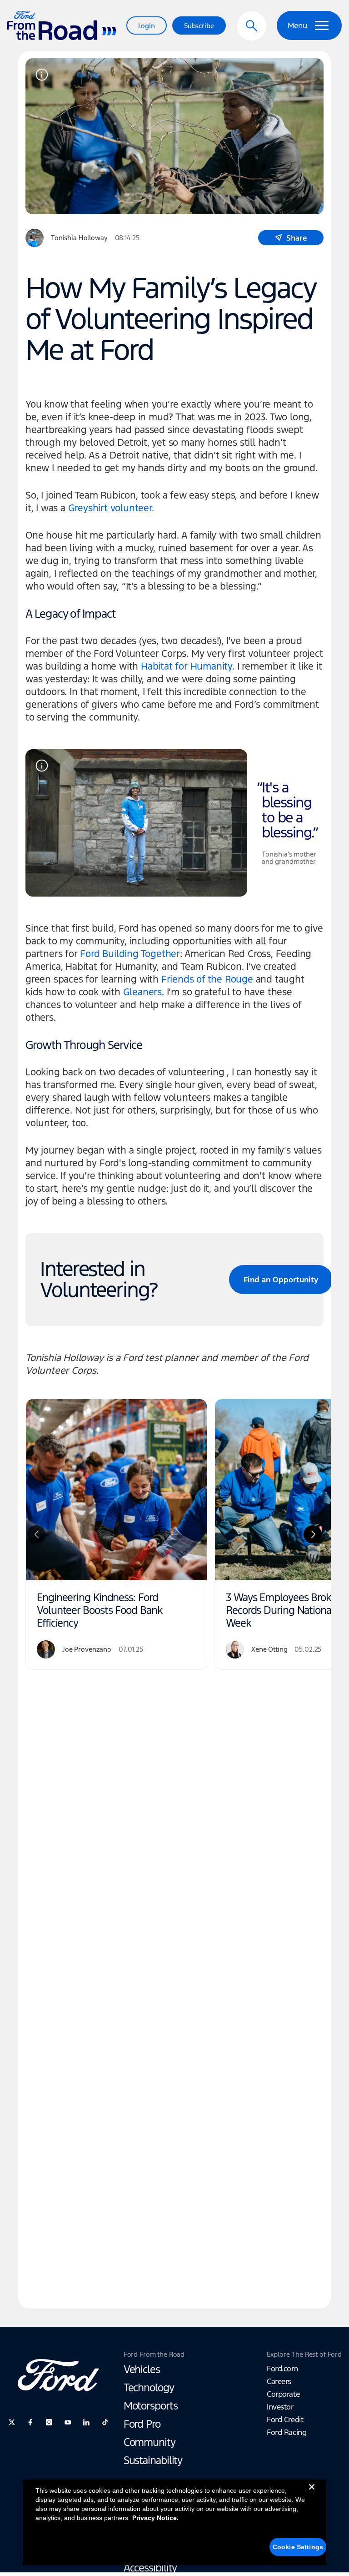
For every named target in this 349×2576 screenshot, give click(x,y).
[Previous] (36, 1534)
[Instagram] (49, 2422)
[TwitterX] (12, 2422)
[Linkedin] (86, 2422)
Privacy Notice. (155, 2518)
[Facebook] (30, 2422)
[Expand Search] (252, 26)
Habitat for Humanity (187, 666)
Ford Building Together (130, 954)
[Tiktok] (105, 2422)
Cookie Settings (298, 2547)
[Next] (313, 1534)
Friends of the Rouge (207, 979)
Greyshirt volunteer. (111, 508)
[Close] (312, 2494)
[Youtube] (68, 2422)
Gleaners (142, 992)
